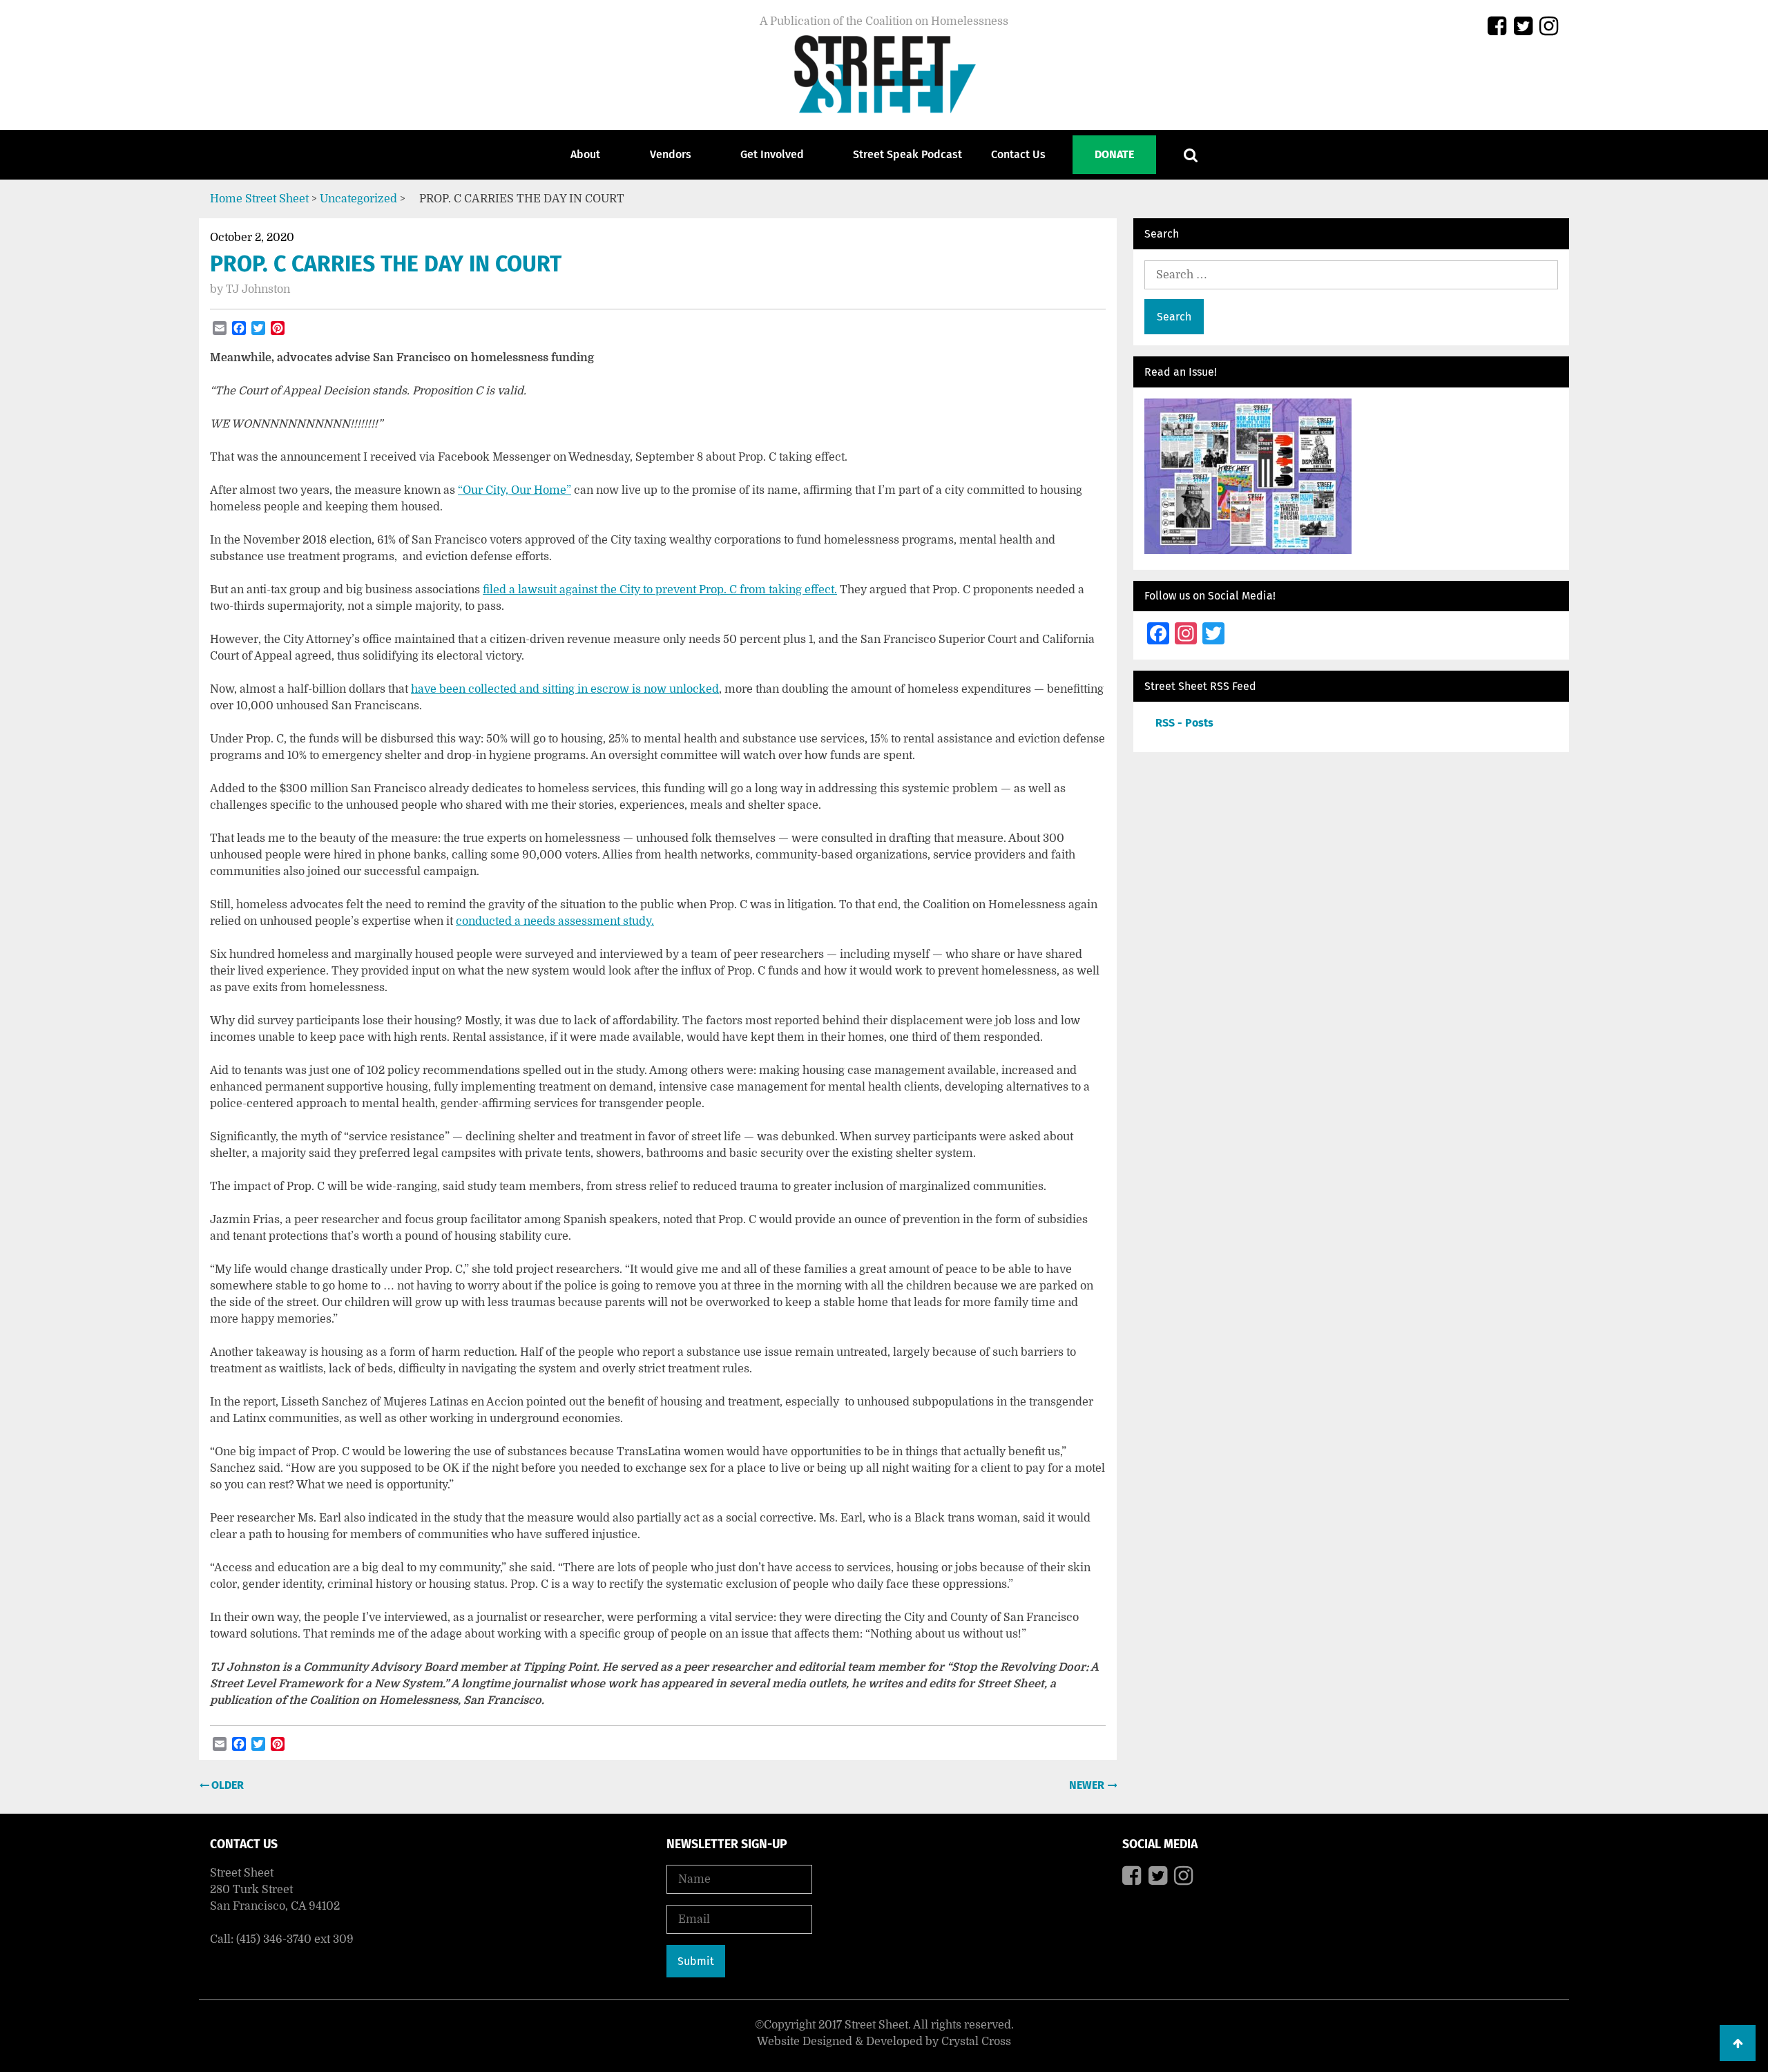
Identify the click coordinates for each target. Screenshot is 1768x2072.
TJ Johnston (258, 289)
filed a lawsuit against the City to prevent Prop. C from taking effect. (660, 590)
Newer (1088, 1785)
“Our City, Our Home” (515, 490)
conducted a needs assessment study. (555, 921)
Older (226, 1785)
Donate (1114, 154)
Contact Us (1018, 154)
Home (226, 199)
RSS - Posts (1184, 723)
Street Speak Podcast (907, 154)
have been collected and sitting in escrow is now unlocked (565, 689)
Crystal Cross (976, 2042)
